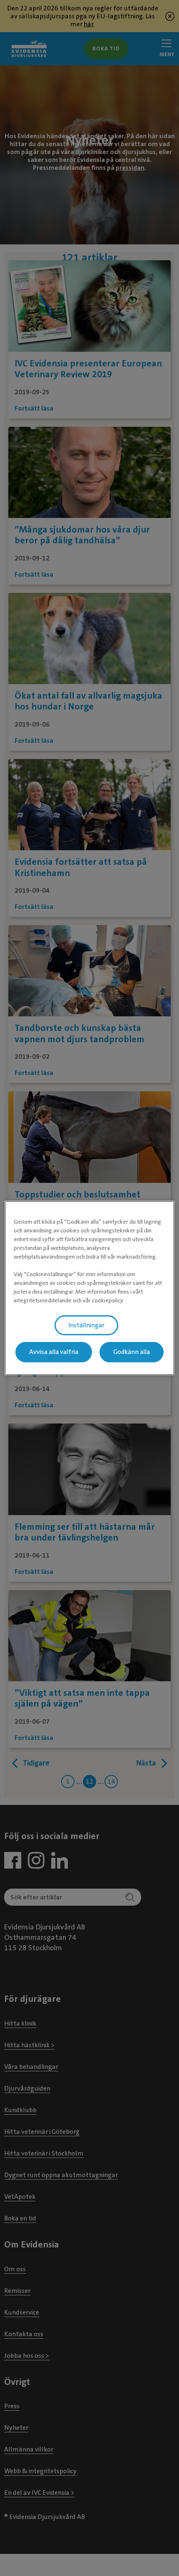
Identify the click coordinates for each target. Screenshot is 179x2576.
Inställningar (86, 1325)
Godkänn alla (132, 1352)
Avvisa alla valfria (54, 1352)
